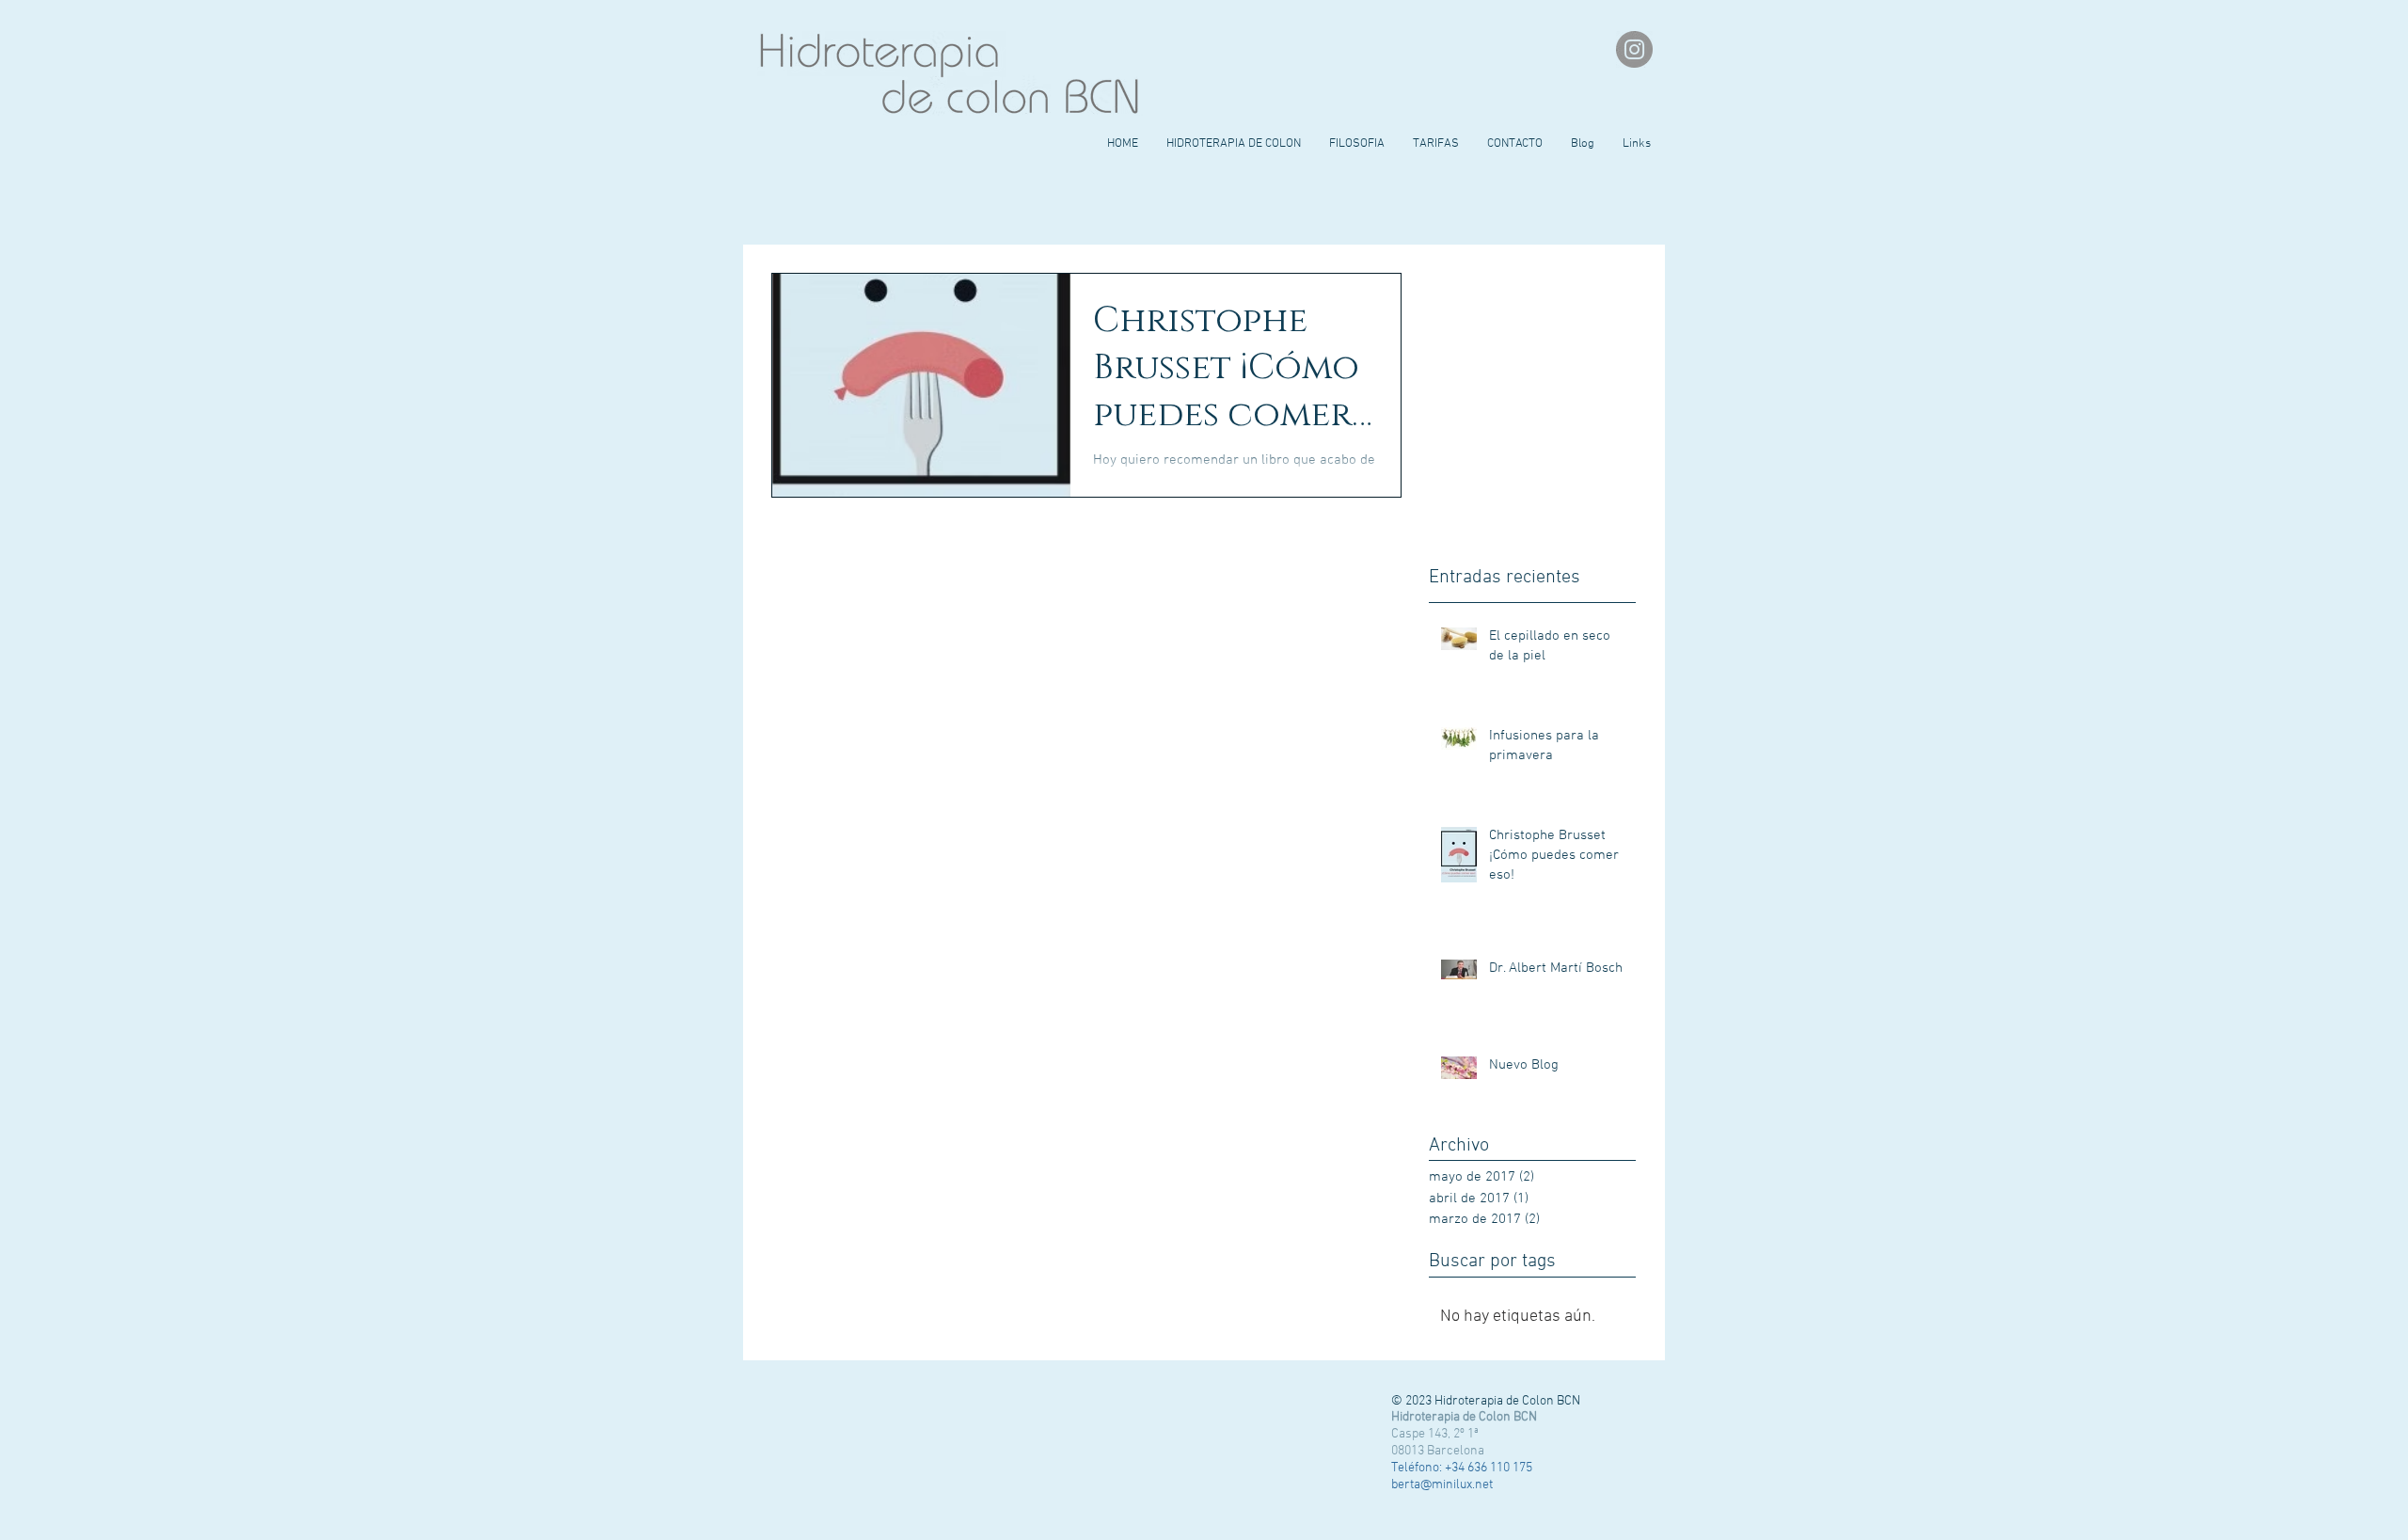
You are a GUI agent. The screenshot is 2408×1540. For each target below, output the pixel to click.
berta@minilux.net (1442, 1485)
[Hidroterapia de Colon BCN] (1634, 49)
